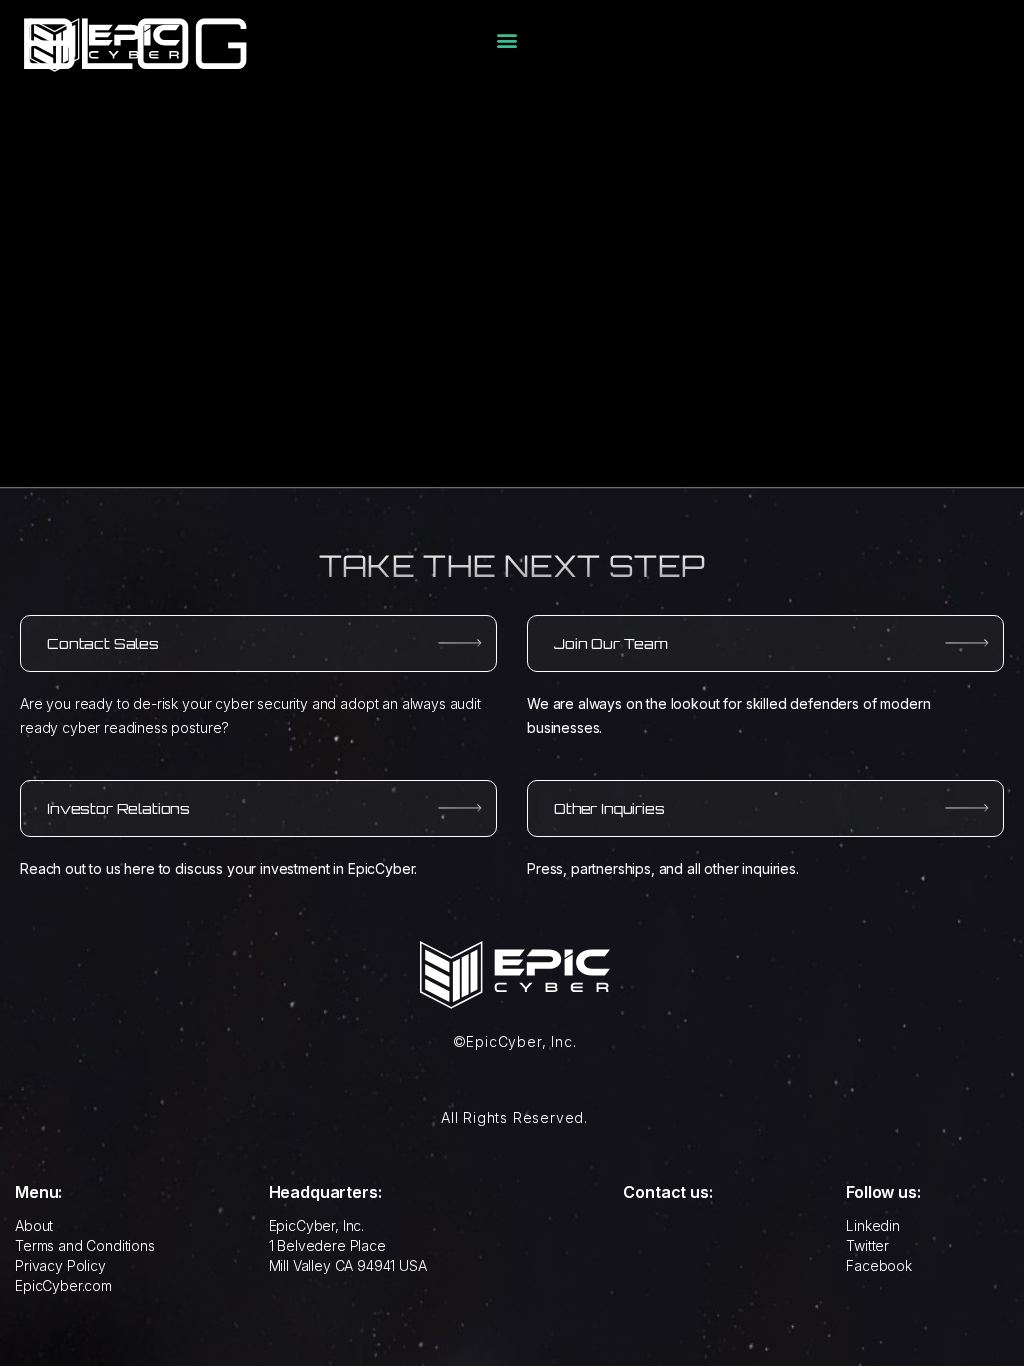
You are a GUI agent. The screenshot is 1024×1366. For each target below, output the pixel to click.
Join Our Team (611, 643)
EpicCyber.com (63, 1285)
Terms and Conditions (85, 1245)
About (34, 1225)
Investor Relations (118, 808)
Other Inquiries (609, 808)
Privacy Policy (60, 1265)
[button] (507, 40)
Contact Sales (103, 643)
